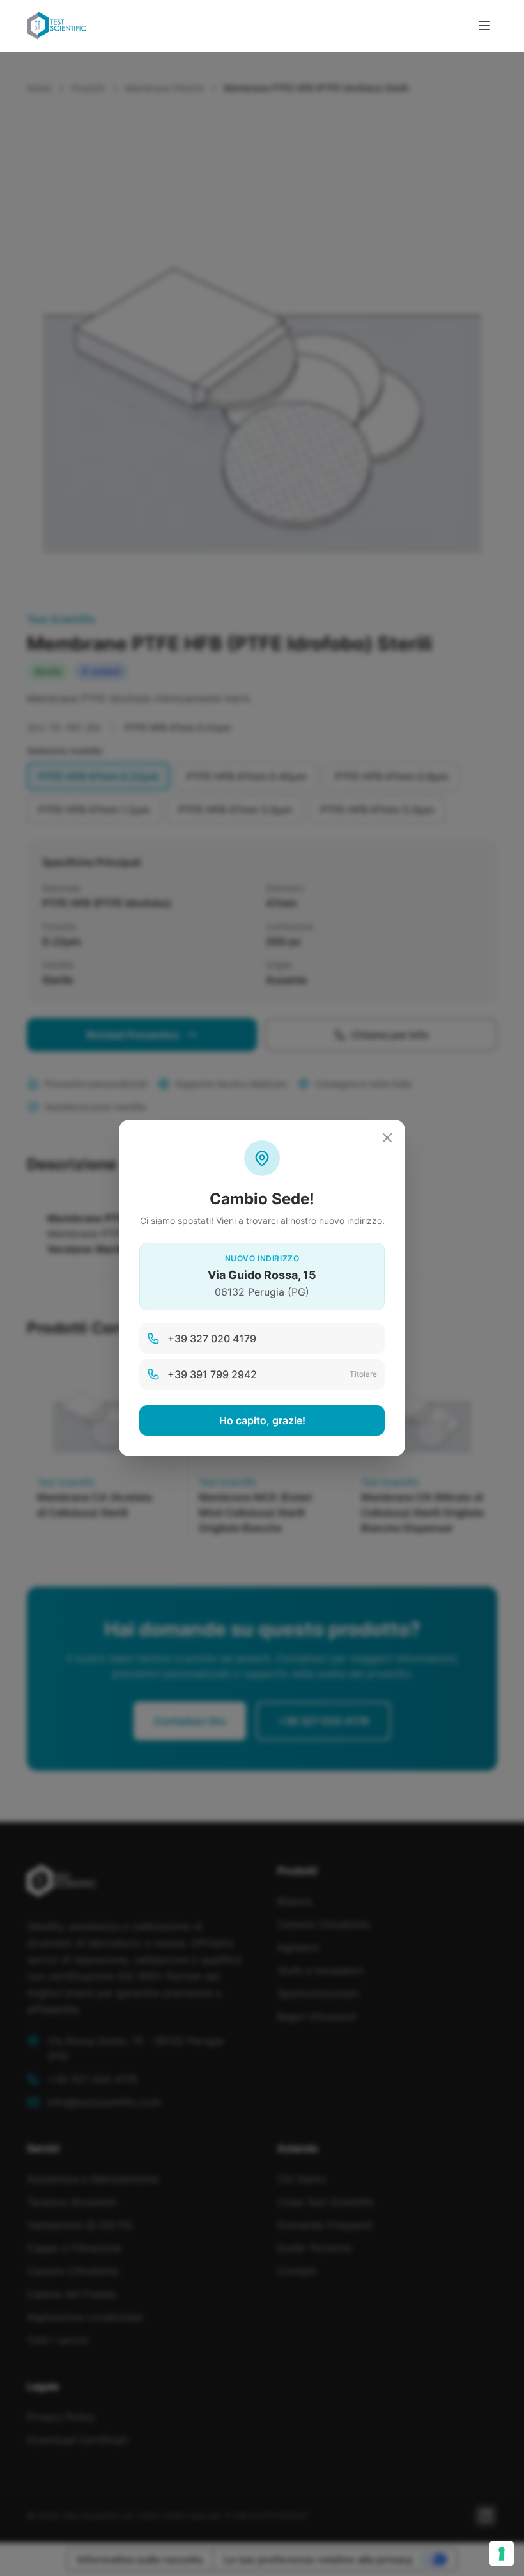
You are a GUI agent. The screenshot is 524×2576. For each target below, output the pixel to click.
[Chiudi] (387, 1138)
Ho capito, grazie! (262, 1420)
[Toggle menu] (484, 26)
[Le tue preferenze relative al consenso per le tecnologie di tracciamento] (502, 2554)
